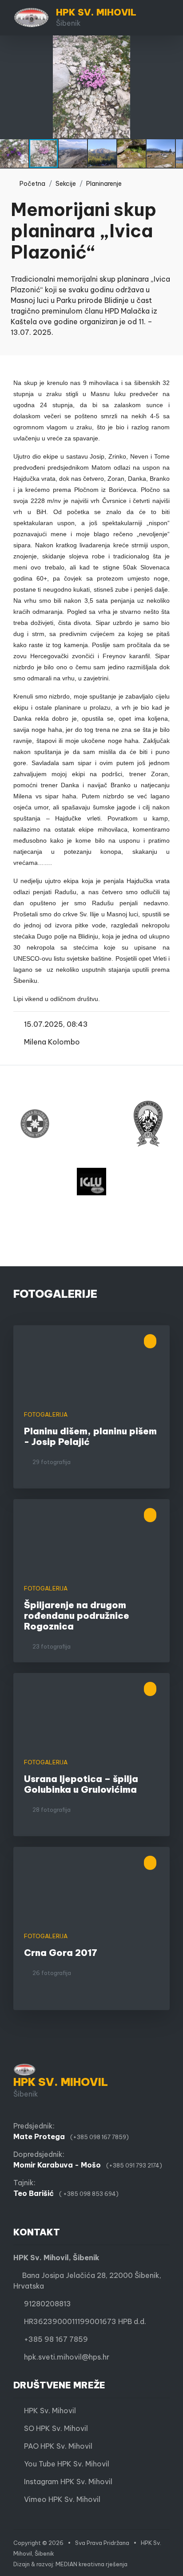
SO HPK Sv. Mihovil (53, 2428)
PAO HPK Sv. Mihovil (56, 2446)
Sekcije (66, 184)
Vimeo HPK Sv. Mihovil (60, 2499)
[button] (175, 43)
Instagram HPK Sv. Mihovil (66, 2482)
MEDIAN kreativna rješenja (91, 2564)
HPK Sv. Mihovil (47, 2411)
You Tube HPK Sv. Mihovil (64, 2464)
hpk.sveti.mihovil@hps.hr (67, 2357)
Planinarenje (104, 184)
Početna (30, 184)
